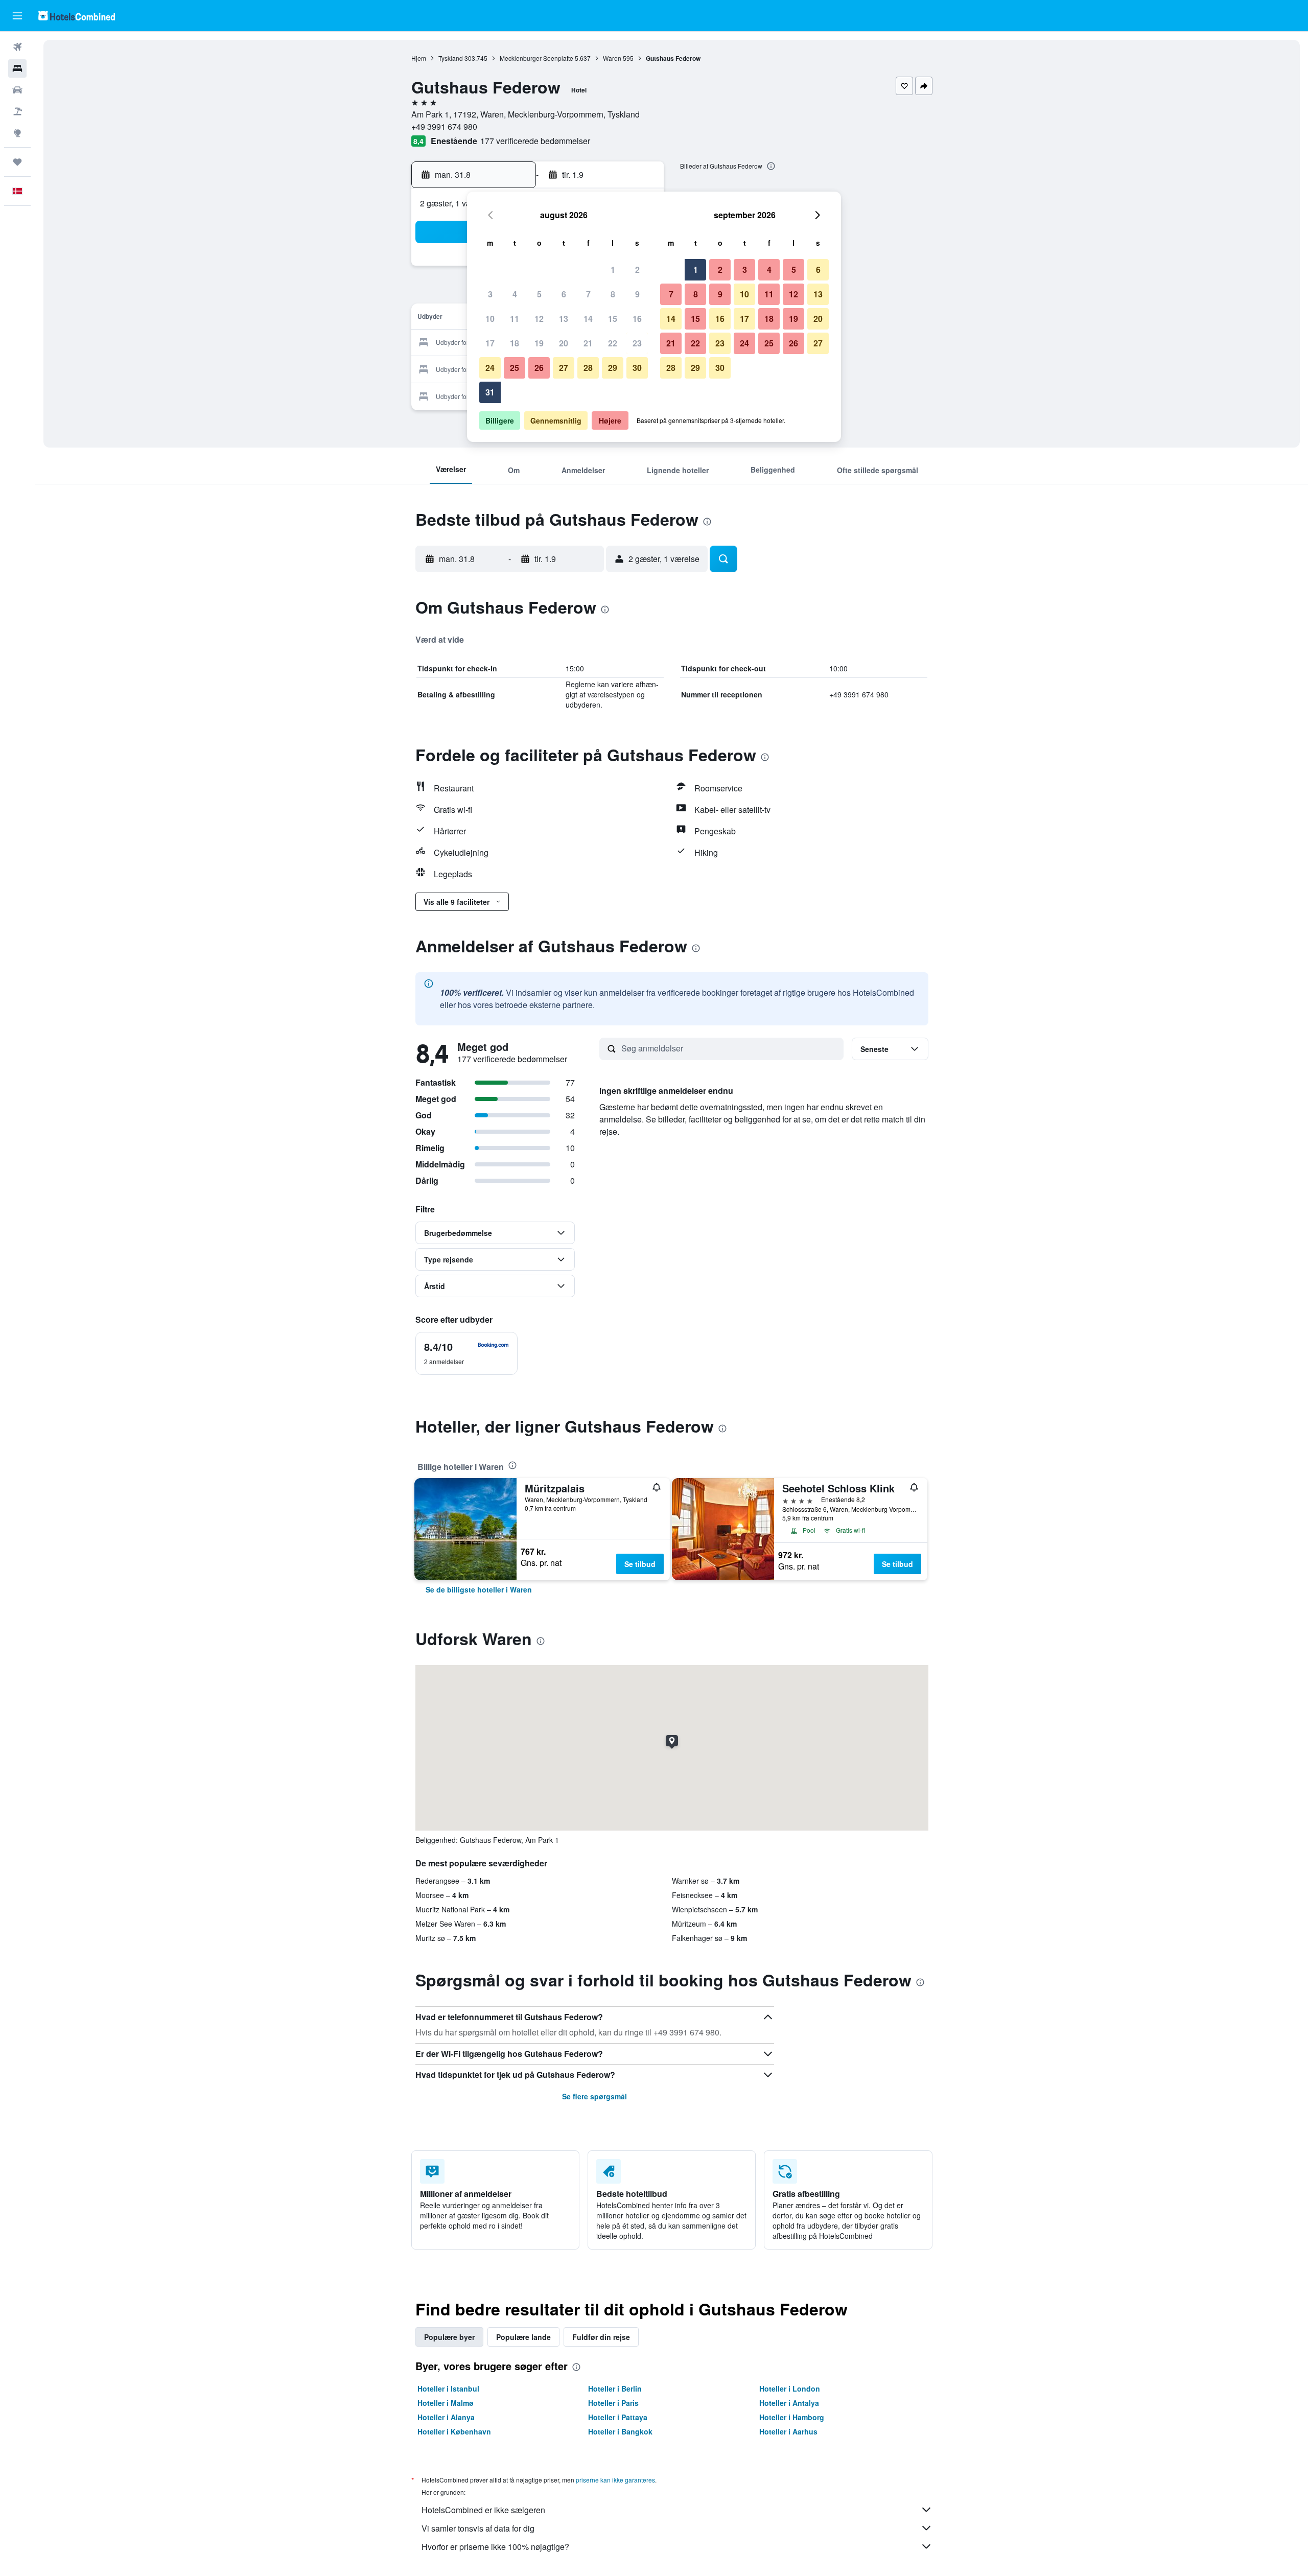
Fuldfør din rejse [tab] (601, 2337)
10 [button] (490, 319)
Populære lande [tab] (523, 2337)
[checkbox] (466, 1353)
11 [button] (515, 319)
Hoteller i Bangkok (620, 2431)
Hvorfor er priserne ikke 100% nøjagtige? (495, 2547)
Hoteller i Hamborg (792, 2417)
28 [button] (588, 368)
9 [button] (637, 294)
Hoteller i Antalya (789, 2403)
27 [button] (564, 368)
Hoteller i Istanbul (448, 2388)
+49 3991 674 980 (444, 126)
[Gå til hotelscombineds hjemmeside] (77, 16)
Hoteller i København (454, 2431)
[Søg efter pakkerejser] (17, 111)
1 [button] (613, 270)
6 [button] (564, 294)
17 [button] (490, 343)
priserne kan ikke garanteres (615, 2480)
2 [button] (637, 270)
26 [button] (539, 368)
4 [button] (515, 294)
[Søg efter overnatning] (17, 68)
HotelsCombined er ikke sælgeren (483, 2510)
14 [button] (588, 319)
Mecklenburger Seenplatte (536, 58)
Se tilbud (640, 1564)
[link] (479, 1589)
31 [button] (490, 392)
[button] (17, 16)
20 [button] (564, 343)
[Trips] (17, 162)
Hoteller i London (790, 2388)
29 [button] (613, 368)
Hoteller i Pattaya (618, 2417)
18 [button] (515, 343)
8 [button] (613, 294)
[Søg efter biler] (17, 90)
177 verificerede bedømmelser (535, 141)
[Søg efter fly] (17, 47)
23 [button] (637, 343)
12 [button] (539, 319)
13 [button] (564, 319)
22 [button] (613, 343)
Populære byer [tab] (449, 2337)
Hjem (419, 58)
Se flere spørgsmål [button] (594, 2096)
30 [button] (637, 368)
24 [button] (490, 368)
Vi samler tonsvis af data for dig (478, 2528)
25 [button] (515, 368)
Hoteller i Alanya (446, 2417)
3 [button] (490, 294)
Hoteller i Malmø (446, 2403)
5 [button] (539, 294)
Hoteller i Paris (613, 2403)
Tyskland (451, 58)
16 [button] (637, 319)
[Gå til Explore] (17, 133)
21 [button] (588, 343)
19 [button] (539, 343)
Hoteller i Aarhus (788, 2431)
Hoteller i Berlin (615, 2388)
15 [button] (613, 319)
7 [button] (588, 294)
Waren (612, 58)
